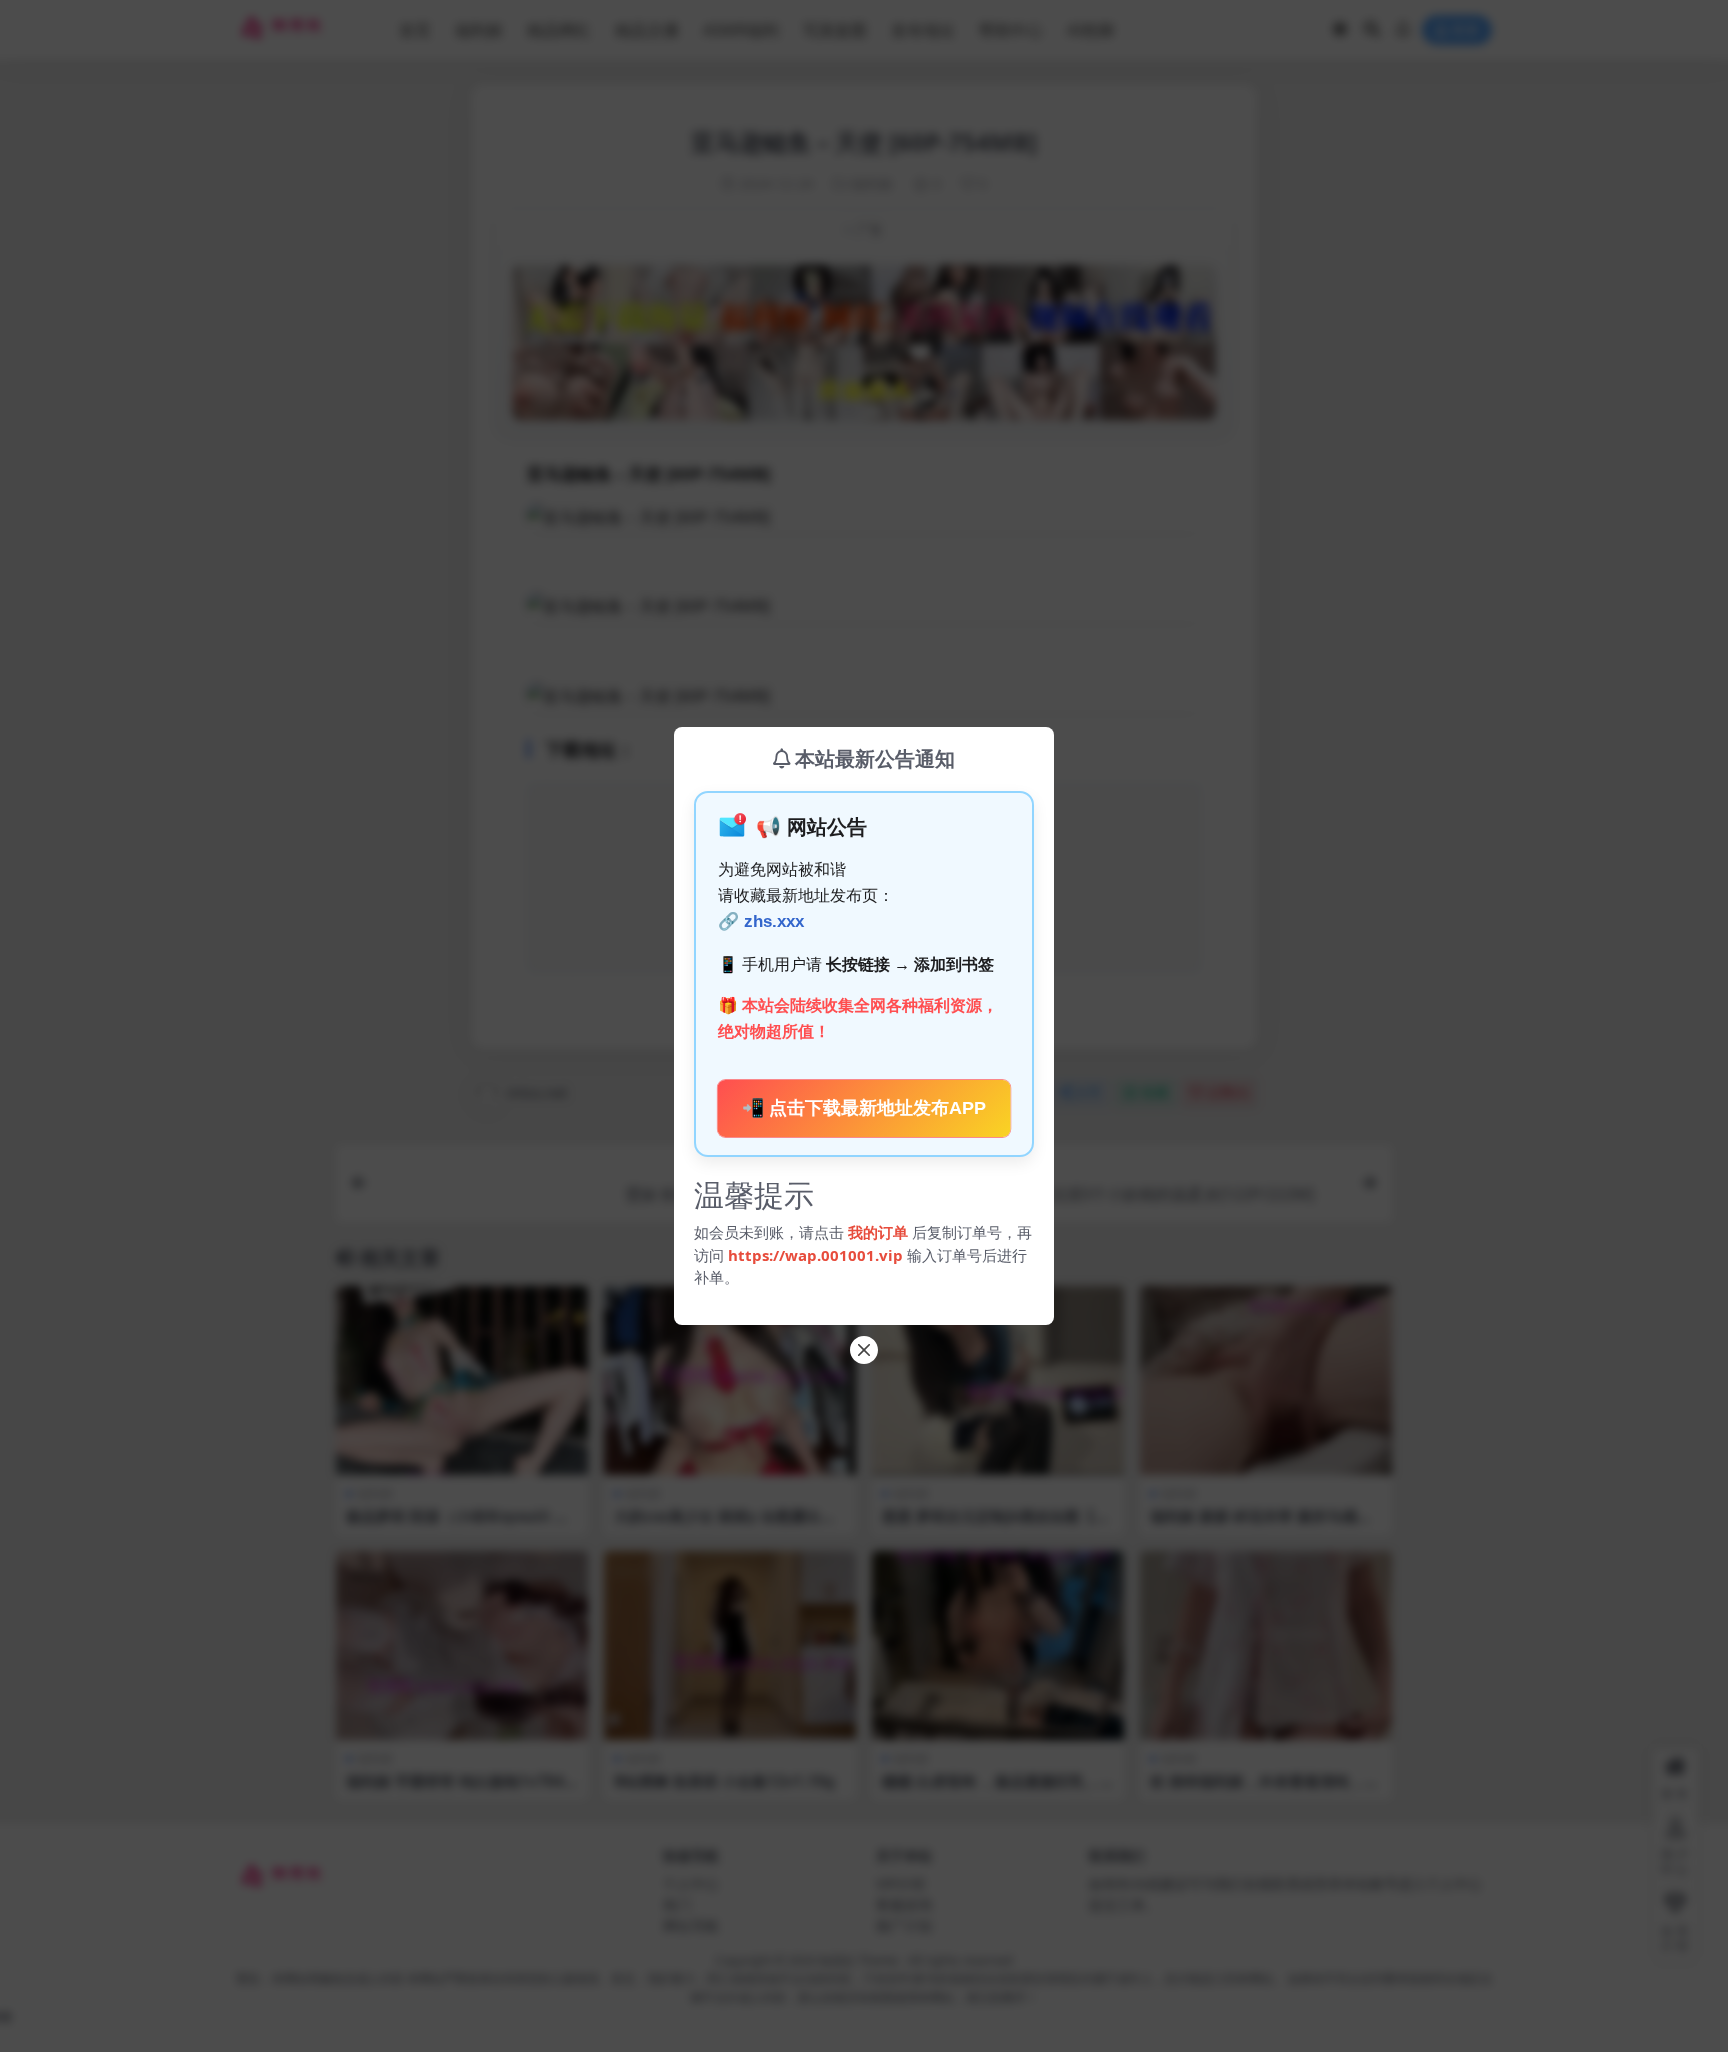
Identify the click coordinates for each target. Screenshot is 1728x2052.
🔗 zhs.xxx (761, 921)
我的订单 (878, 1232)
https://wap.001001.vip (817, 1255)
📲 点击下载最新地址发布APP (864, 1108)
